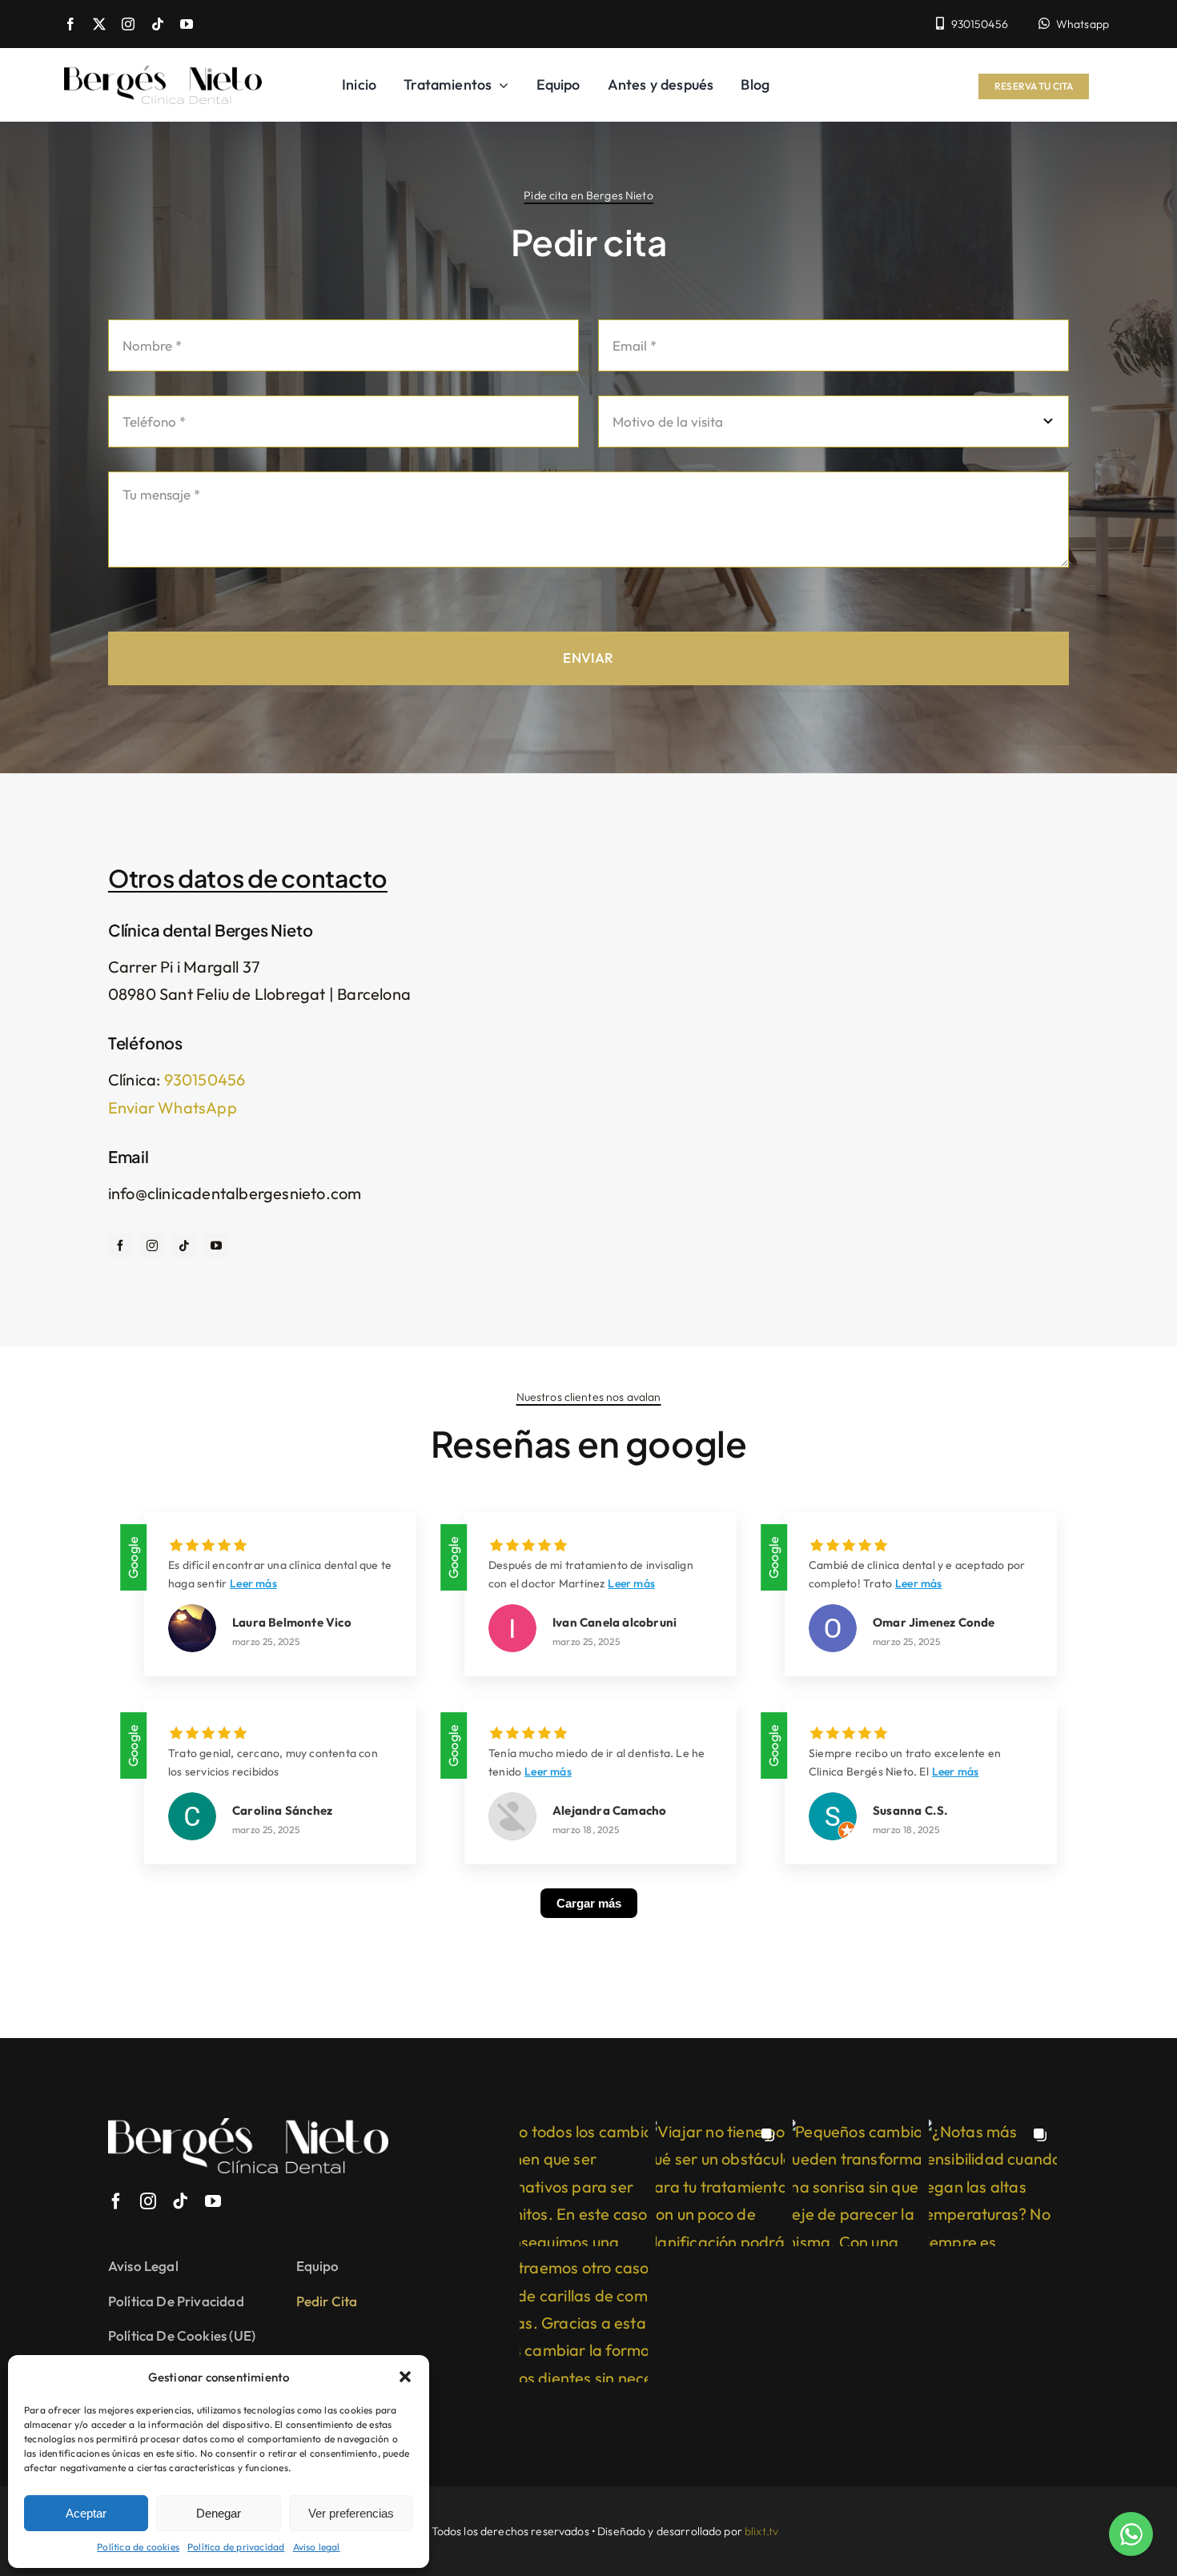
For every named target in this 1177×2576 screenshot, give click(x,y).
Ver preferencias (351, 2513)
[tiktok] (158, 24)
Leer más (253, 1583)
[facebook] (70, 24)
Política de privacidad (236, 2547)
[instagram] (128, 24)
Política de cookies (138, 2547)
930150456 (205, 1079)
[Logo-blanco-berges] (248, 2126)
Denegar (219, 2513)
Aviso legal (317, 2547)
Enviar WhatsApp (173, 1107)
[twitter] (99, 24)
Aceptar (86, 2513)
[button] (405, 2377)
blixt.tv (761, 2531)
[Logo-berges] (163, 73)
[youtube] (187, 24)
